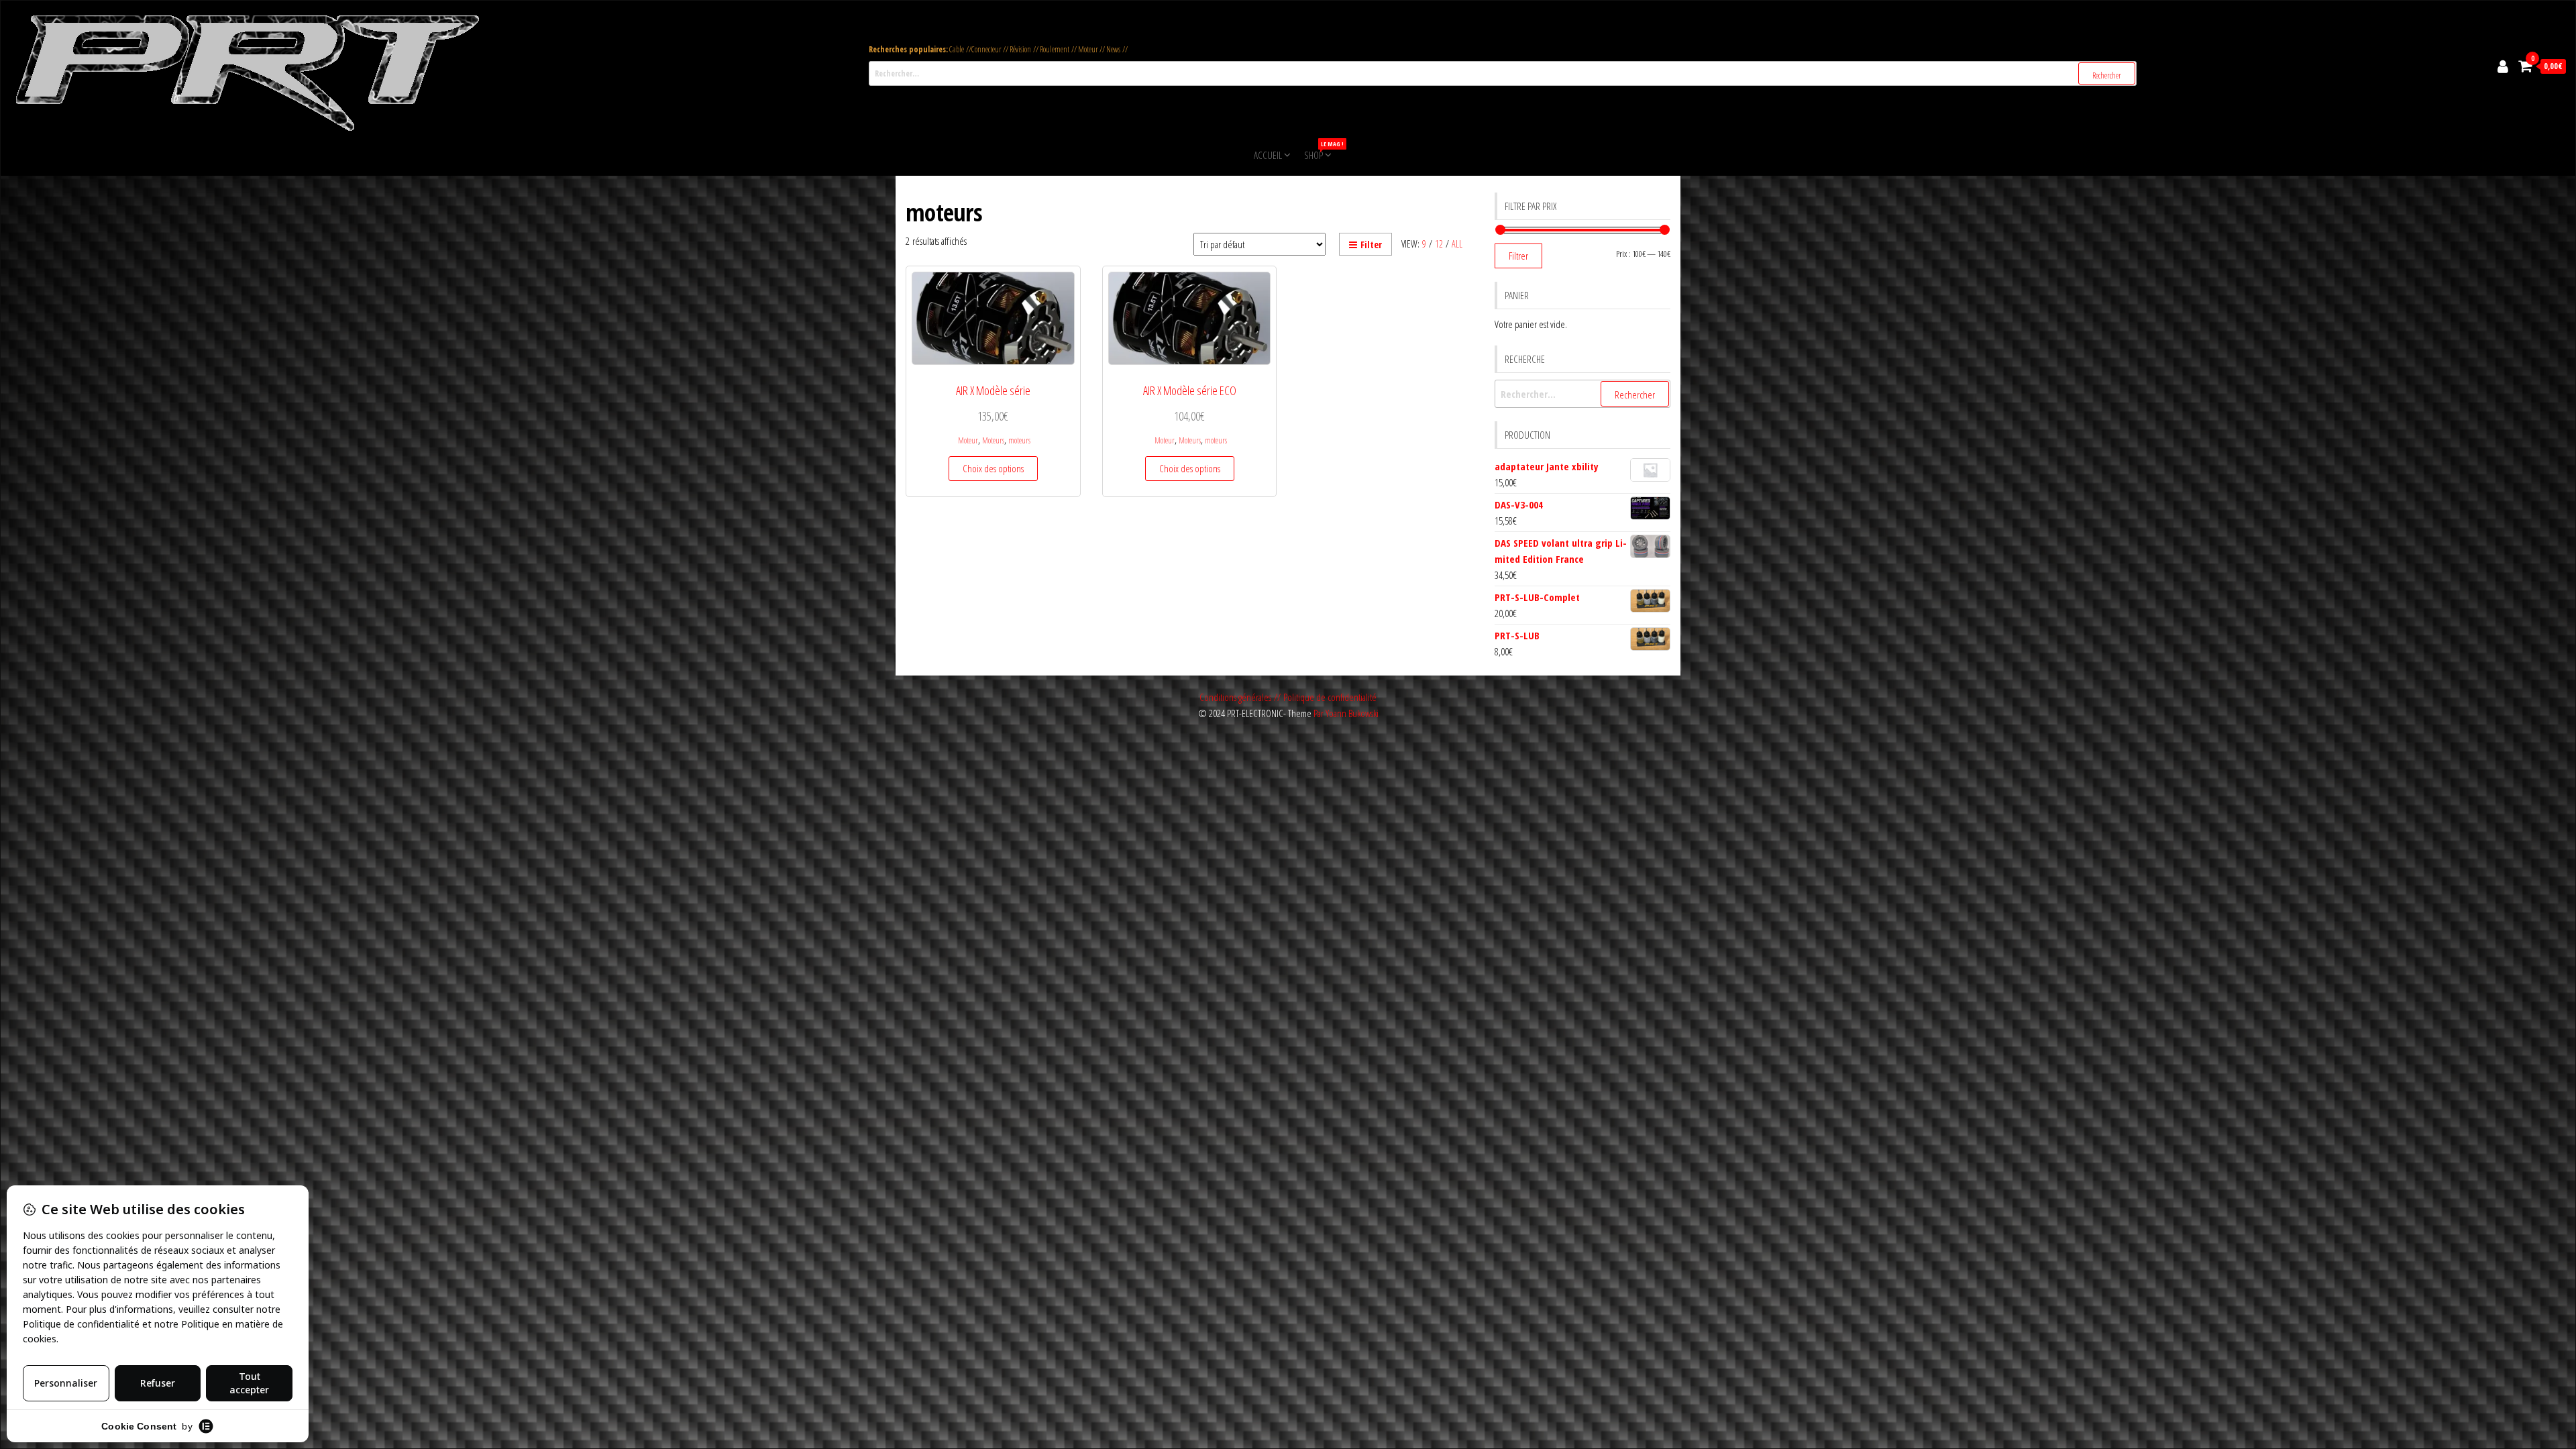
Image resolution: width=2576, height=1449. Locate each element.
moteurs (1019, 440)
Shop (1319, 151)
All (1457, 244)
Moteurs (993, 440)
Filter (1371, 245)
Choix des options (993, 468)
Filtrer (1518, 256)
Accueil (1268, 155)
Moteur (968, 440)
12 (1439, 244)
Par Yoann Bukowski (1346, 713)
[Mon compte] (2503, 66)
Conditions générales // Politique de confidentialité (1288, 697)
